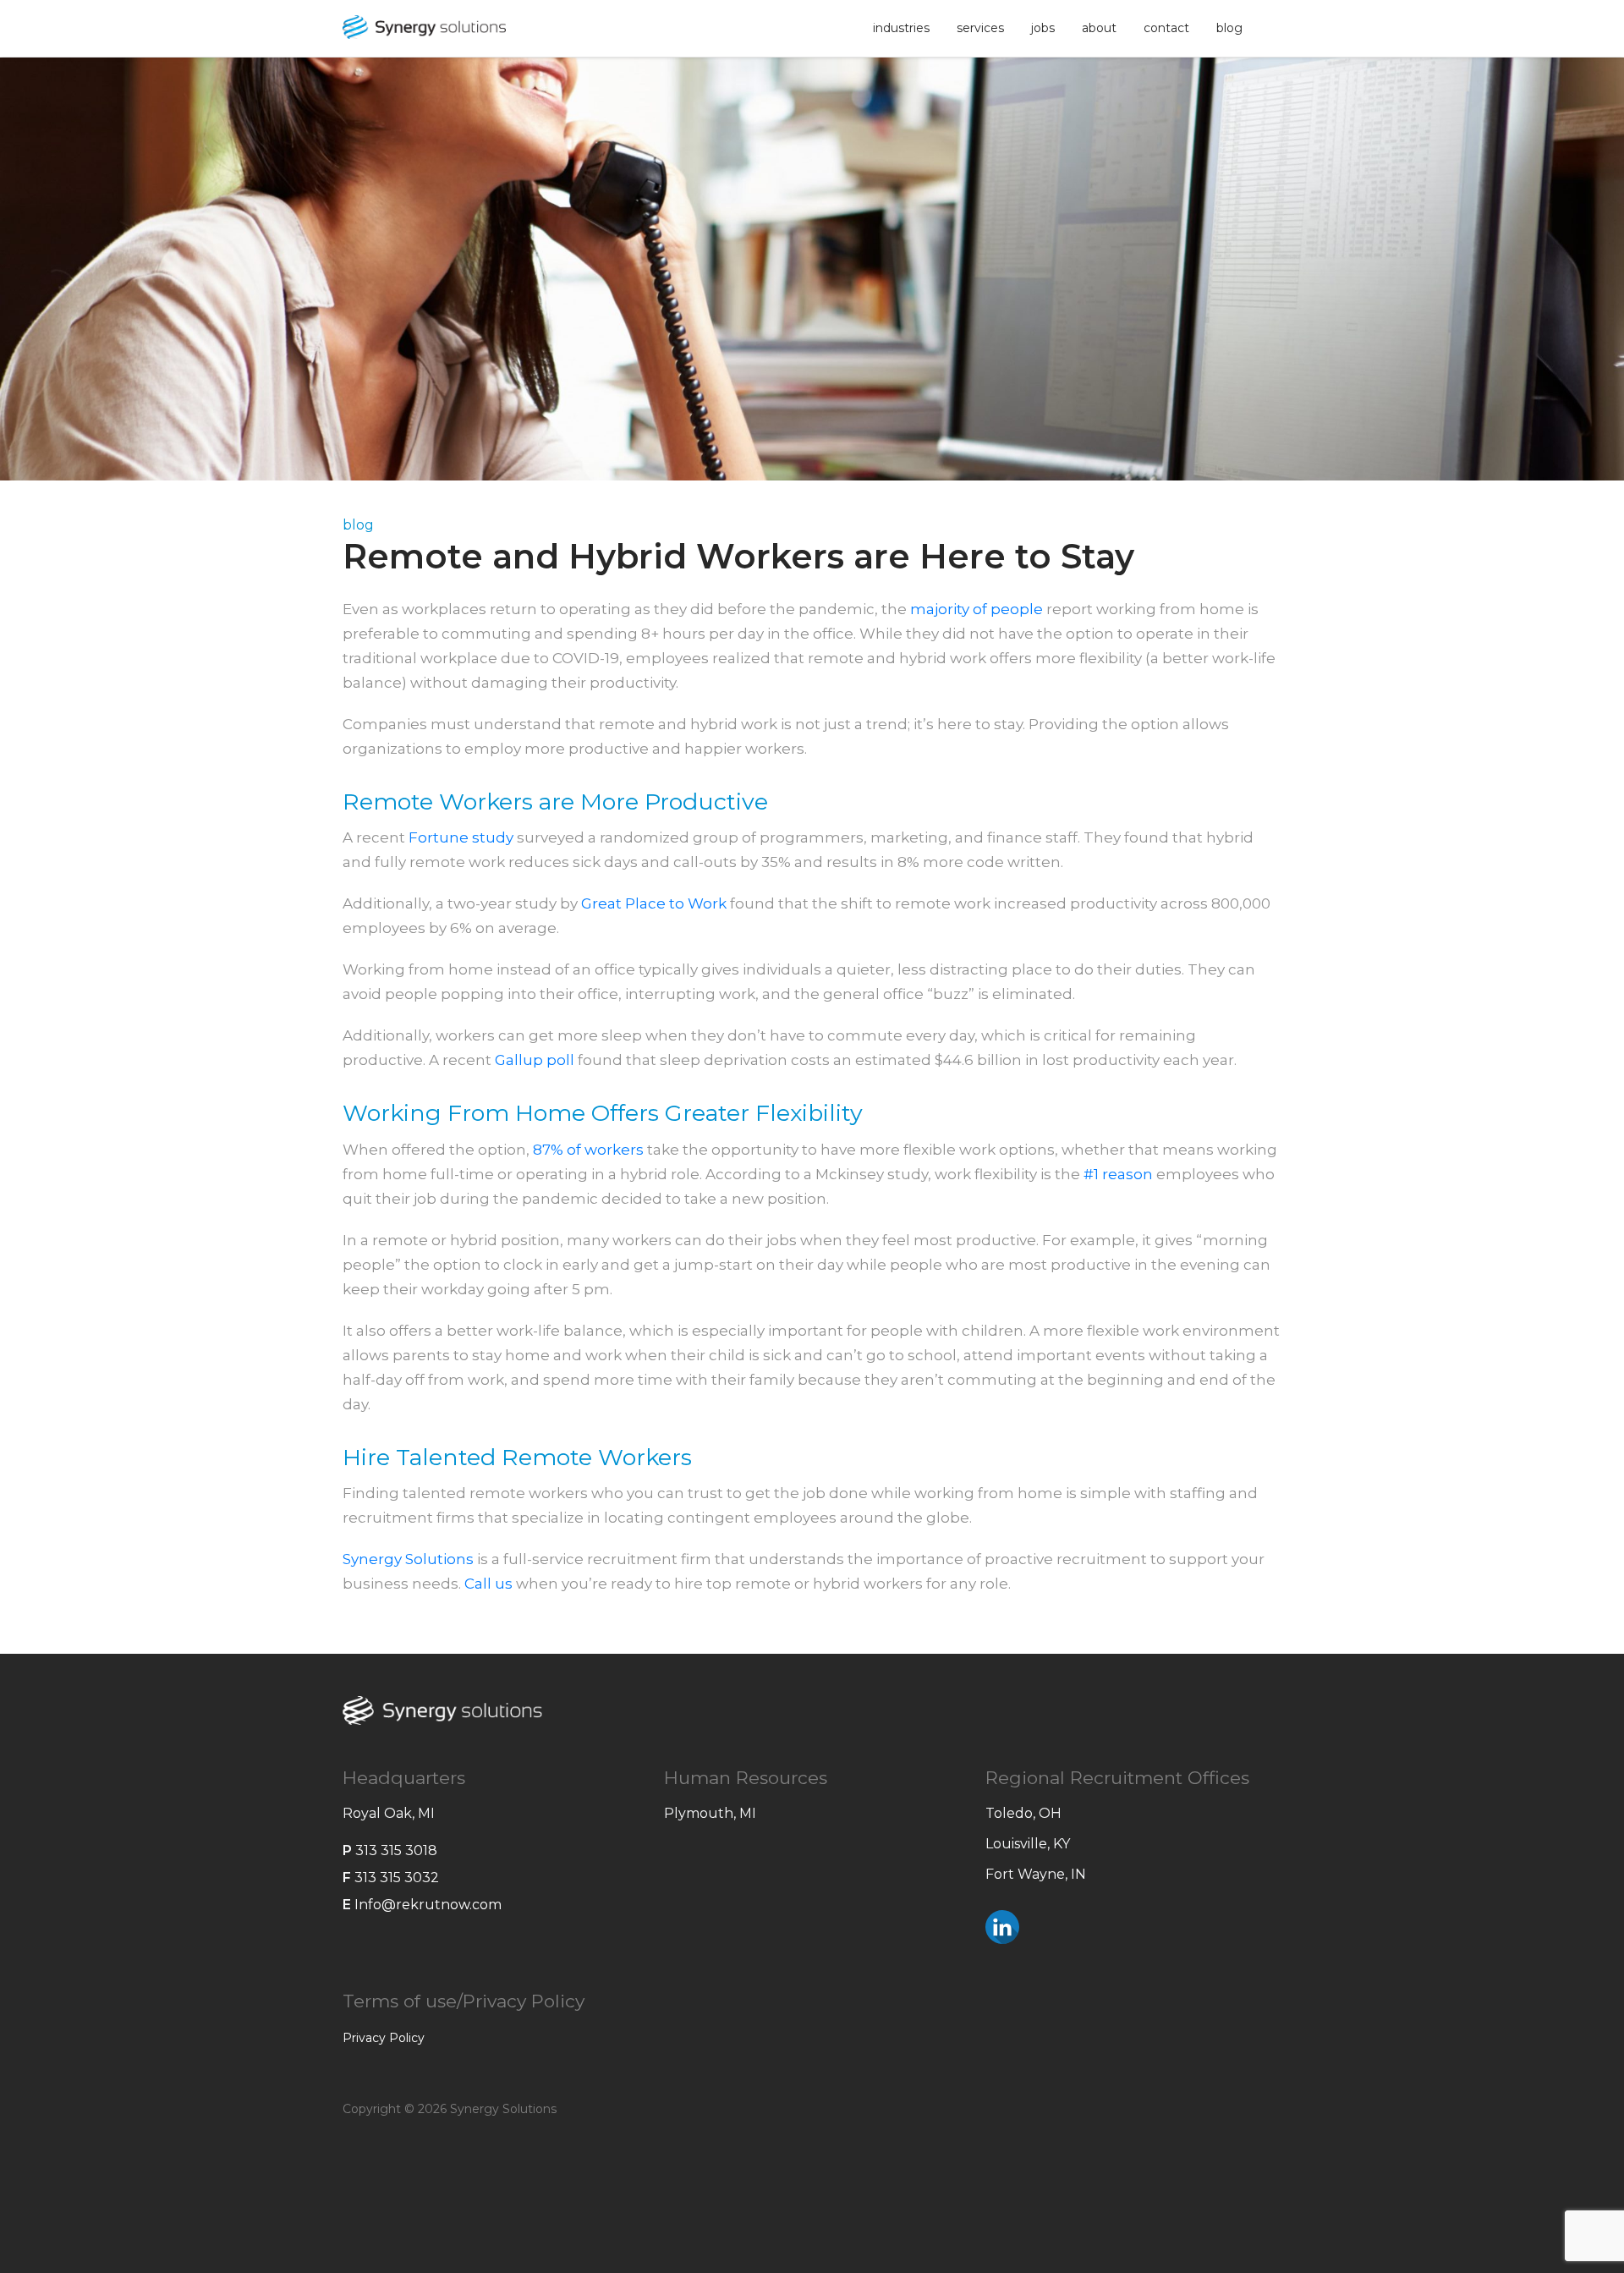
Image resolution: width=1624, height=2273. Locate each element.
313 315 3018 (396, 1850)
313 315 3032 (397, 1878)
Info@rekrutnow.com (428, 1905)
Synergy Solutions (408, 1559)
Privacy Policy (384, 2038)
